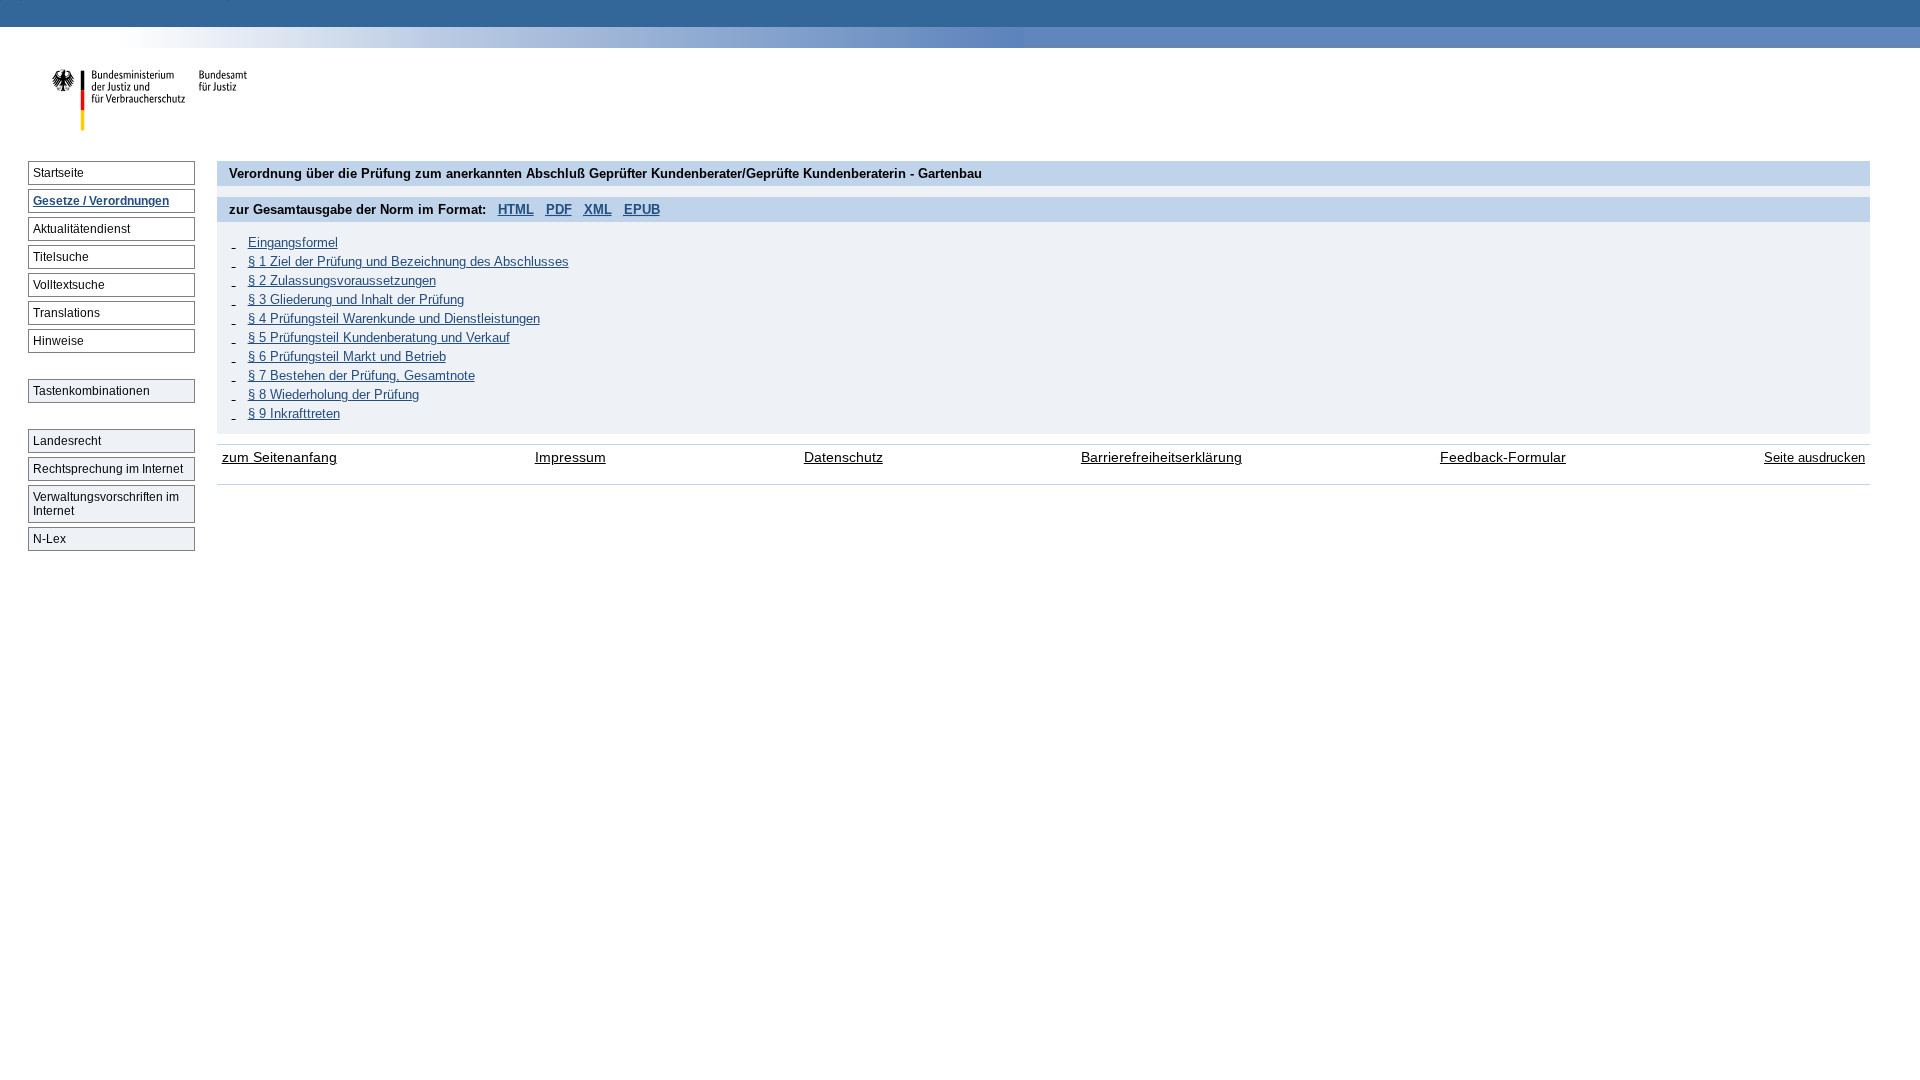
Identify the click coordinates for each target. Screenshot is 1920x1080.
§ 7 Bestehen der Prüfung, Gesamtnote (361, 375)
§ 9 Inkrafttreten (294, 413)
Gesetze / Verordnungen (101, 201)
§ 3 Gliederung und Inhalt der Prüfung (356, 299)
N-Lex (49, 539)
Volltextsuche (69, 285)
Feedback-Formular (1503, 457)
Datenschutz (843, 457)
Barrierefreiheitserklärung (1161, 457)
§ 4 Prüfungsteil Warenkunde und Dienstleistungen (394, 318)
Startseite (58, 173)
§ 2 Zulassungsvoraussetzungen (342, 280)
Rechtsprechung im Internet (108, 469)
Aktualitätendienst (81, 229)
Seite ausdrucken (1814, 457)
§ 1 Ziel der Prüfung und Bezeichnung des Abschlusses (408, 261)
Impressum (570, 457)
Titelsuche (61, 257)
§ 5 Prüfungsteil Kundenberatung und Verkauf (379, 337)
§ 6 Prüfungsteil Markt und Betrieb (347, 356)
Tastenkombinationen (91, 391)
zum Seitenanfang (279, 457)
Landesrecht (67, 441)
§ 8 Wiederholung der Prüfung (333, 394)
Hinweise (58, 341)
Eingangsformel (293, 242)
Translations (66, 313)
